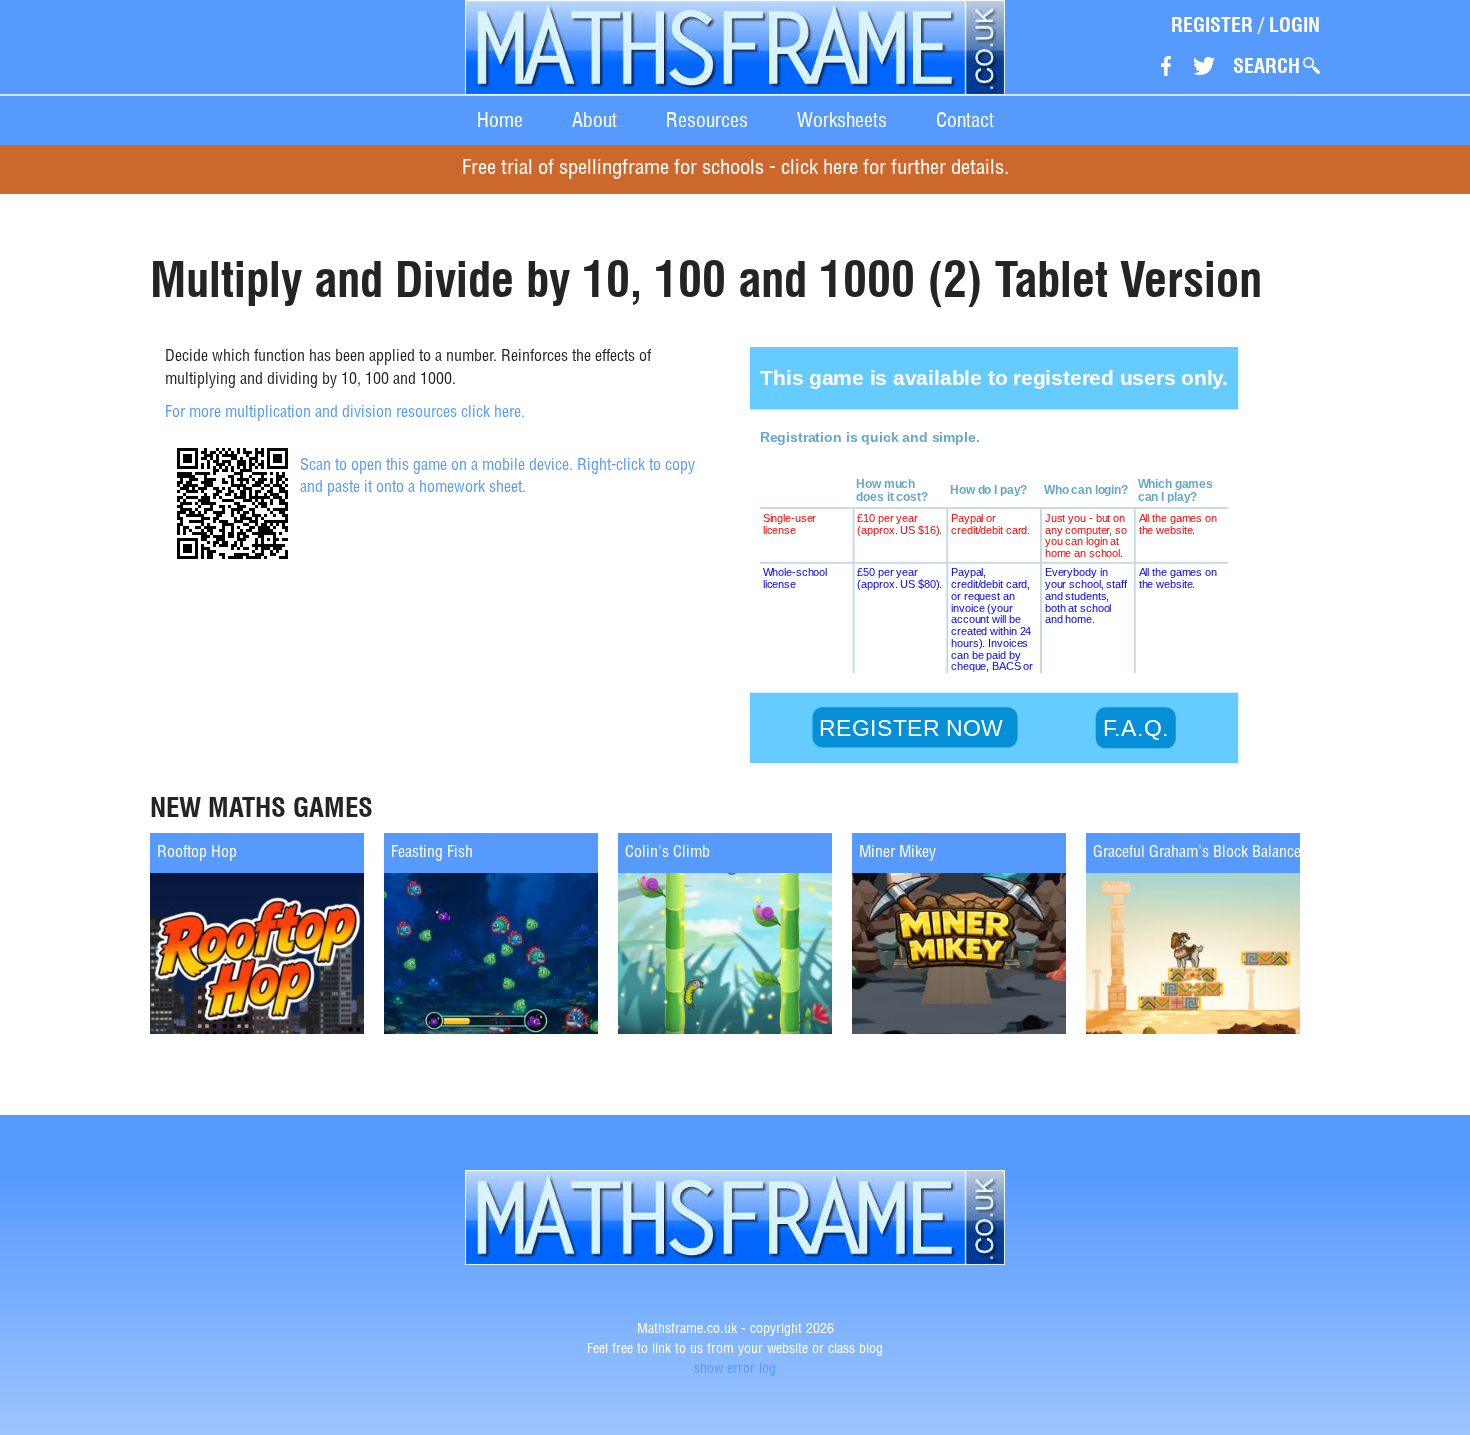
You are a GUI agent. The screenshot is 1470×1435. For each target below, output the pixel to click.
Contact (965, 120)
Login (1294, 25)
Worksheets (842, 120)
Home (500, 120)
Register (1212, 25)
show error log (735, 1370)
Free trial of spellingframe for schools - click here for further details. (735, 169)
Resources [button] (707, 120)
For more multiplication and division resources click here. (345, 414)
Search (1266, 66)
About (594, 120)
